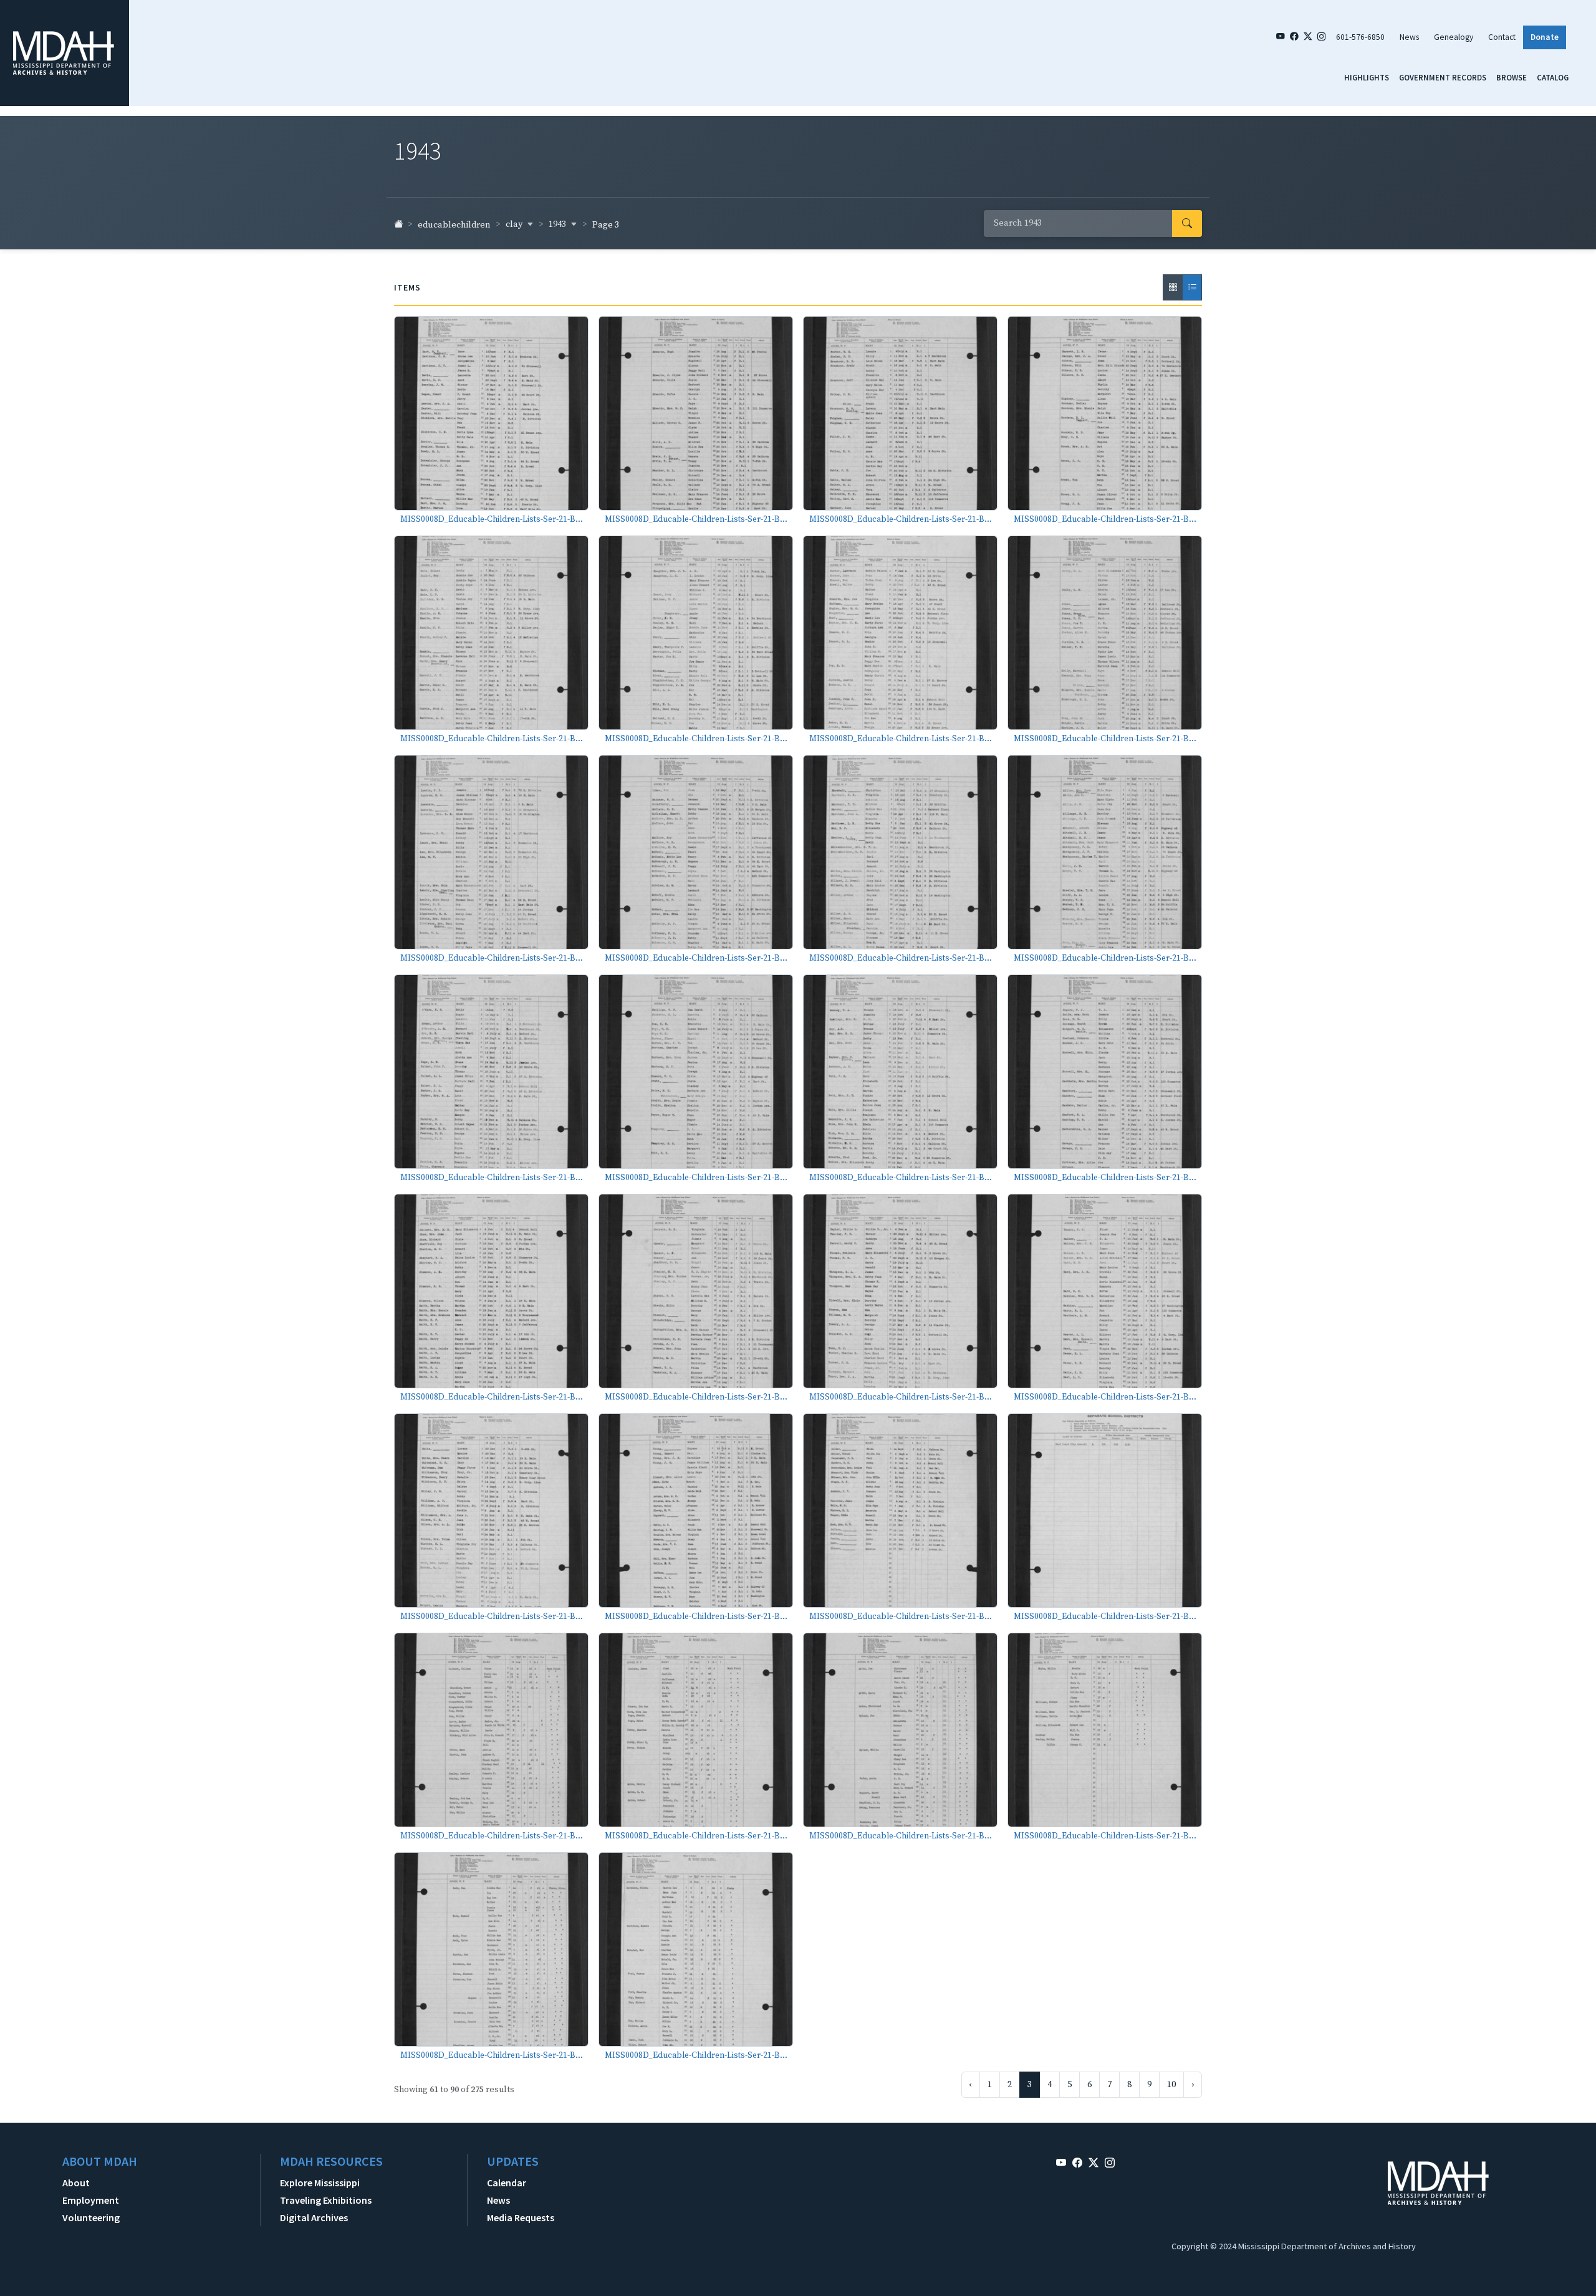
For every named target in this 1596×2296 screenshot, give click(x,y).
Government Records (1443, 77)
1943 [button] (558, 224)
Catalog (1553, 77)
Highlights (1367, 77)
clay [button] (515, 224)
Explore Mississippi (320, 2183)
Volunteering (91, 2217)
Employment (91, 2200)
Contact (1502, 37)
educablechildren (454, 225)
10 (1171, 2085)
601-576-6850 (1360, 37)
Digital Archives (314, 2217)
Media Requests (521, 2217)
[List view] (1192, 287)
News (1409, 37)
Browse (1512, 77)
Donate (1545, 37)
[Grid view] (1173, 287)
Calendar (507, 2183)
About (76, 2183)
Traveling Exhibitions (326, 2200)
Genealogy (1454, 37)
